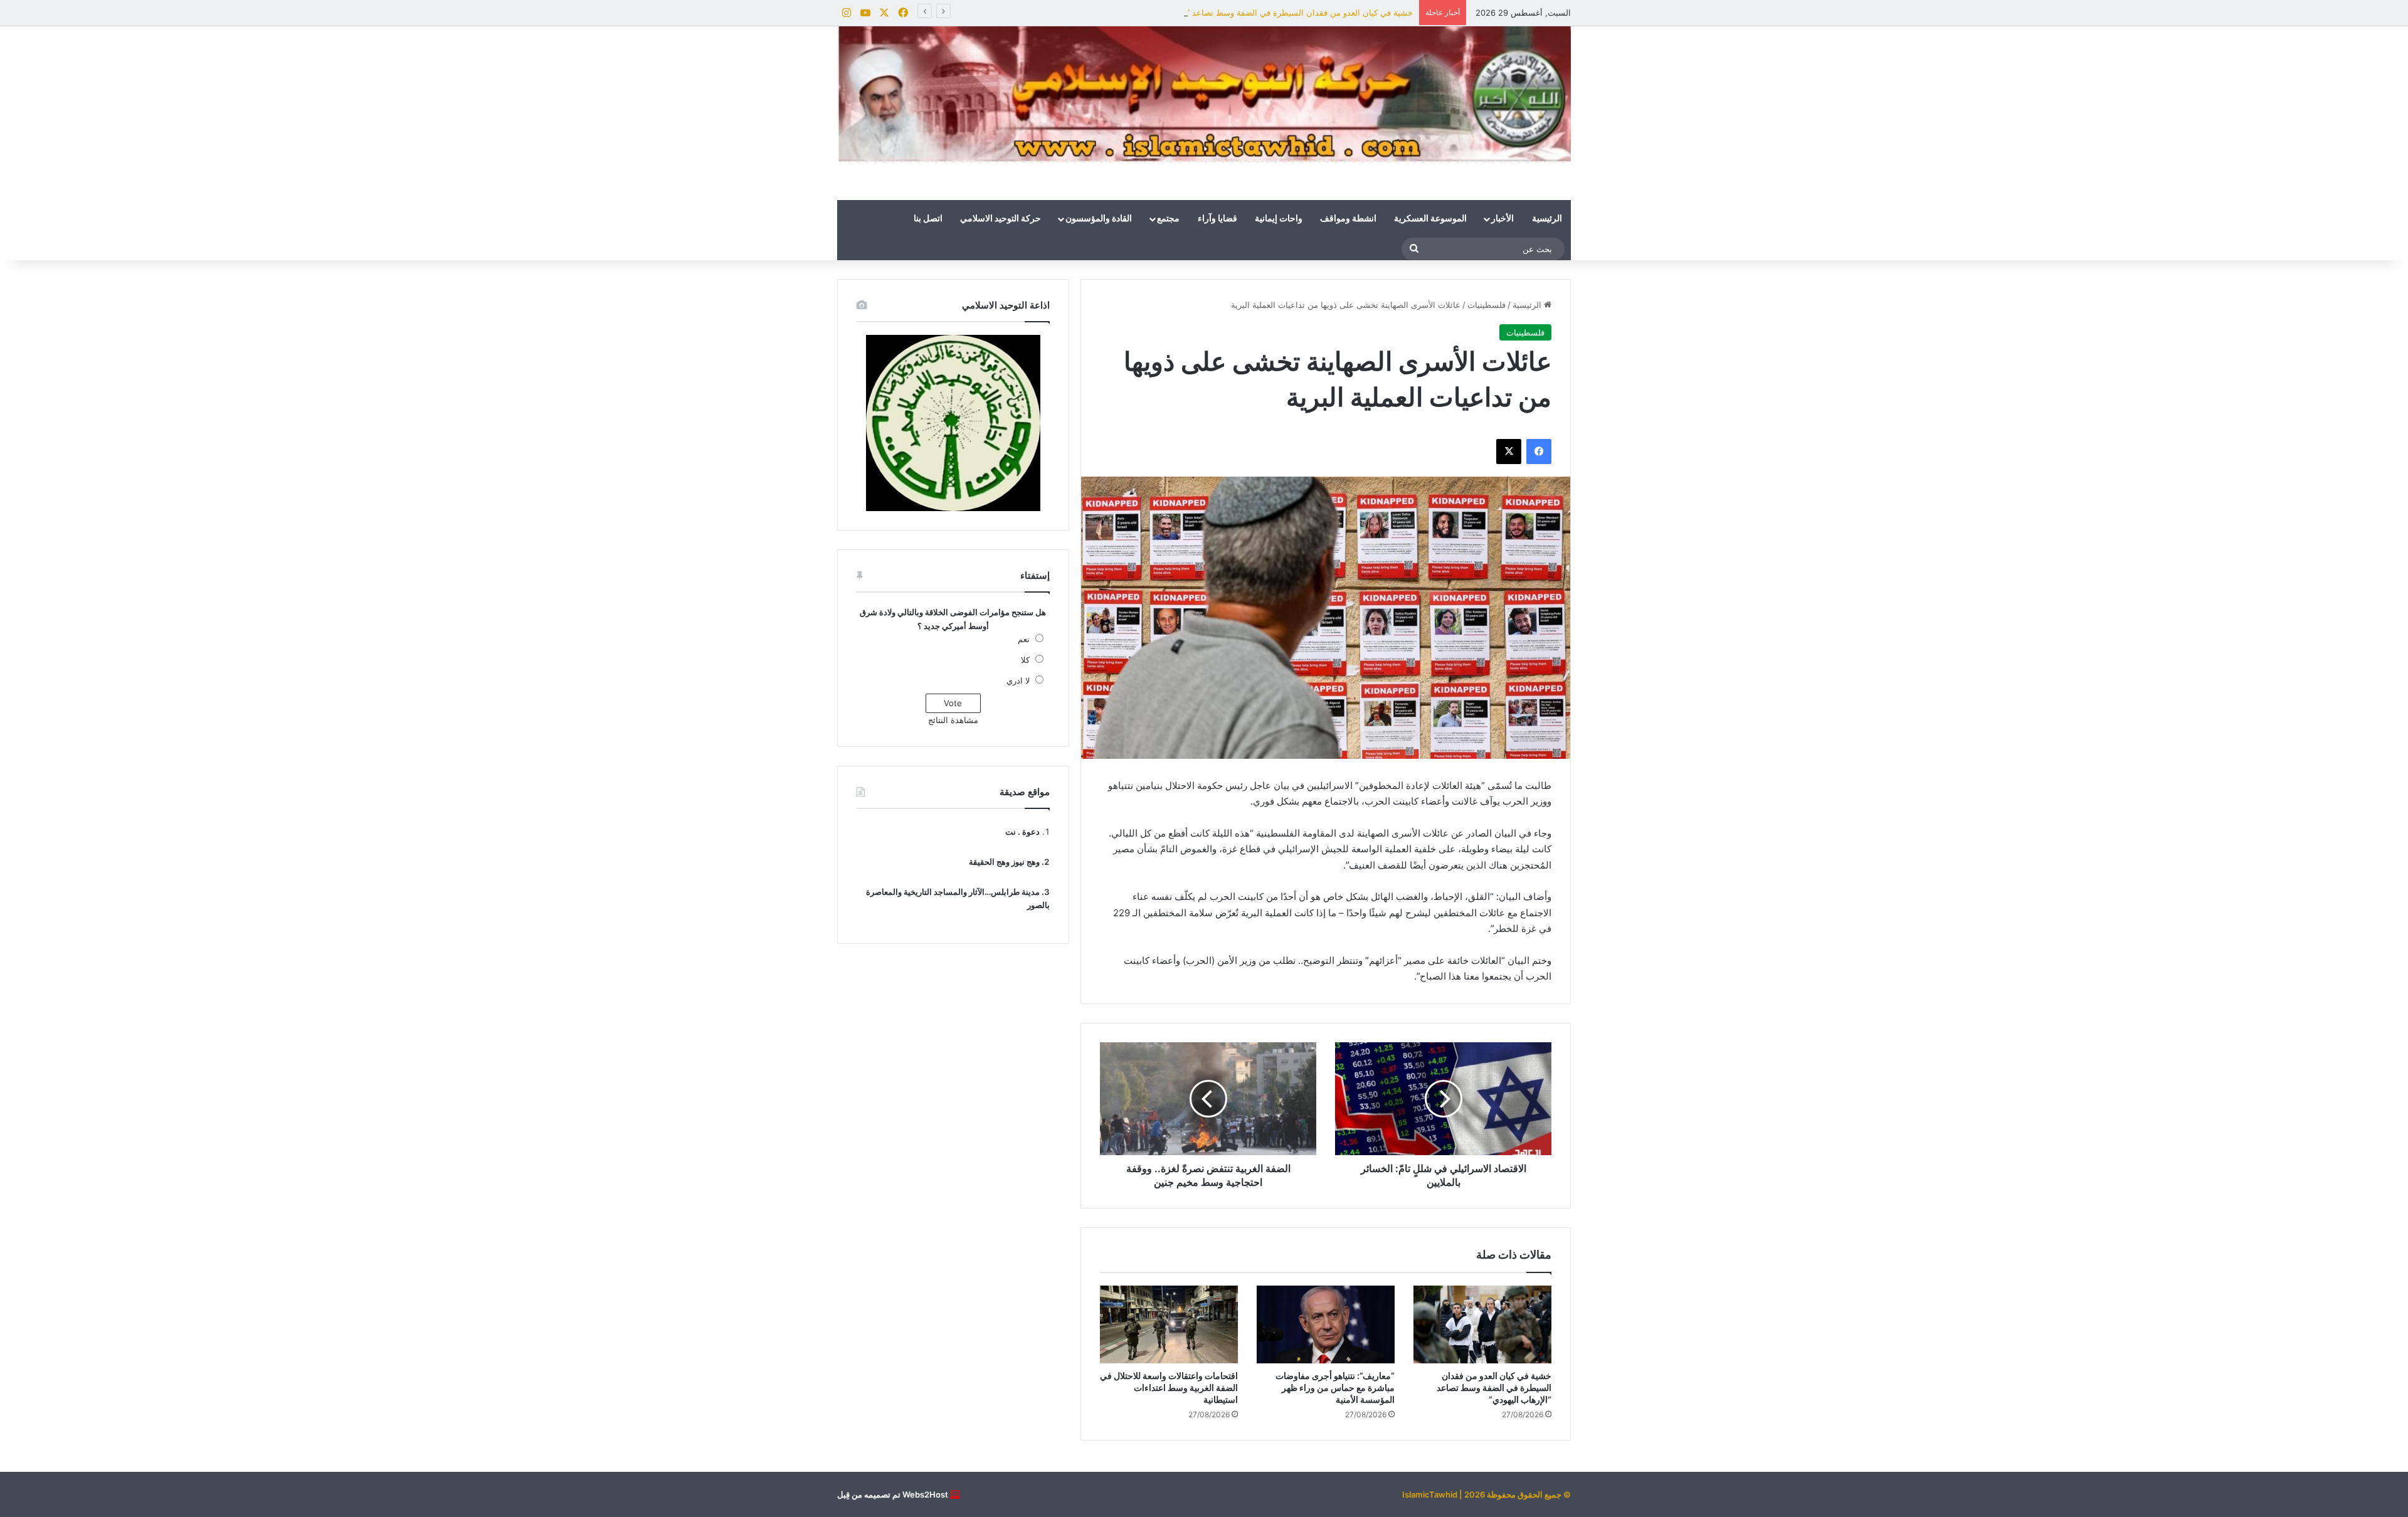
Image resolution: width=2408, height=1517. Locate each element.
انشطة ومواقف (1348, 219)
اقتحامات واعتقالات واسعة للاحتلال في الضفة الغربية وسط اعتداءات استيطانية (1169, 1387)
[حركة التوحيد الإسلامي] (1204, 94)
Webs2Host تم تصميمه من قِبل (893, 1494)
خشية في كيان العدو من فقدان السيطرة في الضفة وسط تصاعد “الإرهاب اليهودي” (1271, 13)
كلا (1025, 660)
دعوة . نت (1022, 832)
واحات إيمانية (1279, 219)
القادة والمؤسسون (1099, 219)
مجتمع (1168, 219)
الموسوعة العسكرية (1430, 219)
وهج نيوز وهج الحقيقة (1004, 862)
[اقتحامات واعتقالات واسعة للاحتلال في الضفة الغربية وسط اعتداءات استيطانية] (1169, 1324)
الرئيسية (1547, 219)
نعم (1024, 639)
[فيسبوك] (1539, 452)
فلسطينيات (1487, 305)
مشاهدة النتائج (953, 720)
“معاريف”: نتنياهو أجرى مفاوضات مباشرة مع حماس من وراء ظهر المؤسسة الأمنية (1335, 1387)
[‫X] (1509, 452)
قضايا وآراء (1217, 219)
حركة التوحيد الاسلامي (1001, 219)
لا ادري (1018, 680)
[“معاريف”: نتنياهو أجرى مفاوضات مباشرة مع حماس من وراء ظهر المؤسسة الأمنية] (1326, 1324)
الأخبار (1502, 219)
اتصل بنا (928, 219)
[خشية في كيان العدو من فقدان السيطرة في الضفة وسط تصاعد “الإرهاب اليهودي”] (1482, 1324)
